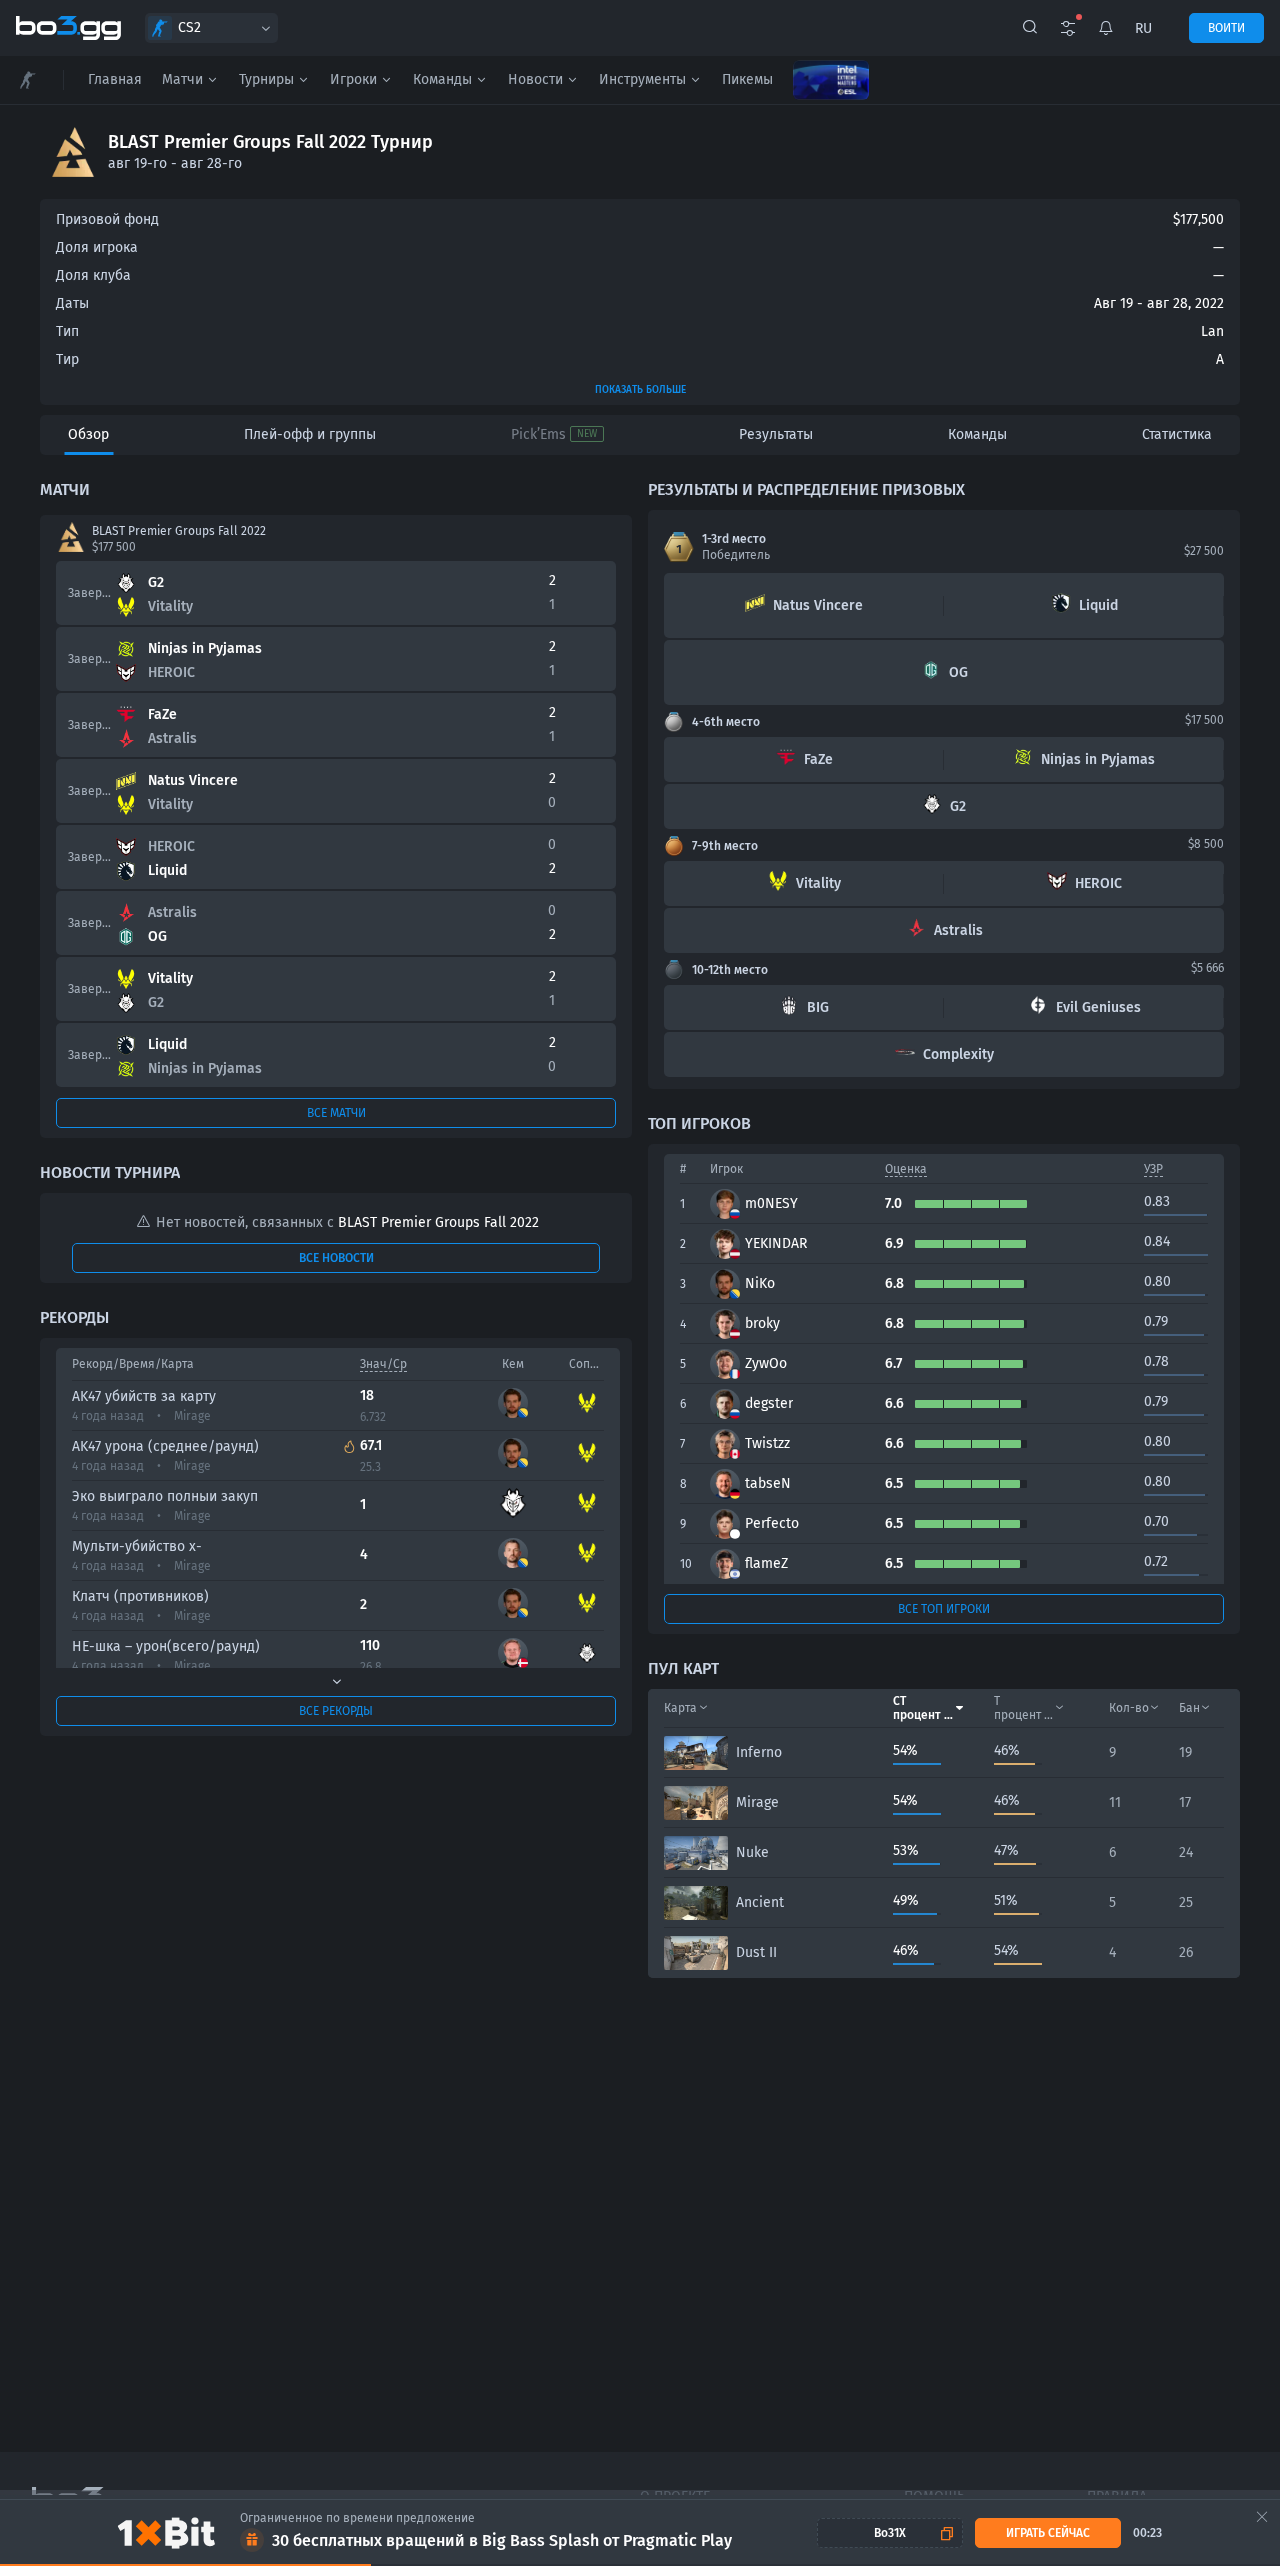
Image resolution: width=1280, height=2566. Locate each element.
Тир (67, 359)
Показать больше (640, 390)
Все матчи (336, 1113)
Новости (535, 79)
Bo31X (890, 2533)
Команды (442, 79)
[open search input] (1030, 28)
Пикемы (747, 79)
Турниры (266, 79)
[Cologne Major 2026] (831, 80)
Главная (115, 79)
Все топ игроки (944, 1609)
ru (1143, 28)
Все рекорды (336, 1711)
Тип (67, 331)
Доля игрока (97, 247)
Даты (72, 303)
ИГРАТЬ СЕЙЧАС (1048, 2533)
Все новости (336, 1258)
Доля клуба (93, 275)
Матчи (182, 79)
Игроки (353, 79)
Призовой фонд (107, 219)
